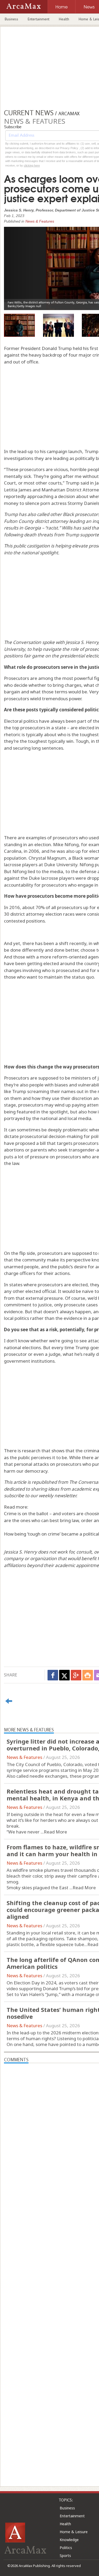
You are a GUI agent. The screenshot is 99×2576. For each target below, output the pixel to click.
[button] (19, 264)
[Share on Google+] (76, 1675)
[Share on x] (64, 1675)
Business (11, 19)
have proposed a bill (25, 1143)
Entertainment (39, 19)
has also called (34, 514)
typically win (60, 741)
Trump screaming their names (44, 1091)
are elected (82, 728)
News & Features (40, 221)
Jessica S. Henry (82, 642)
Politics (66, 2548)
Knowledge (69, 2540)
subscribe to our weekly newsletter (40, 1496)
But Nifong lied (20, 871)
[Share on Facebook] (53, 1675)
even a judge (47, 1354)
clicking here (32, 165)
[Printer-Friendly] (88, 1675)
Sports (65, 2556)
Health (64, 19)
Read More (55, 1832)
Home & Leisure (74, 2532)
